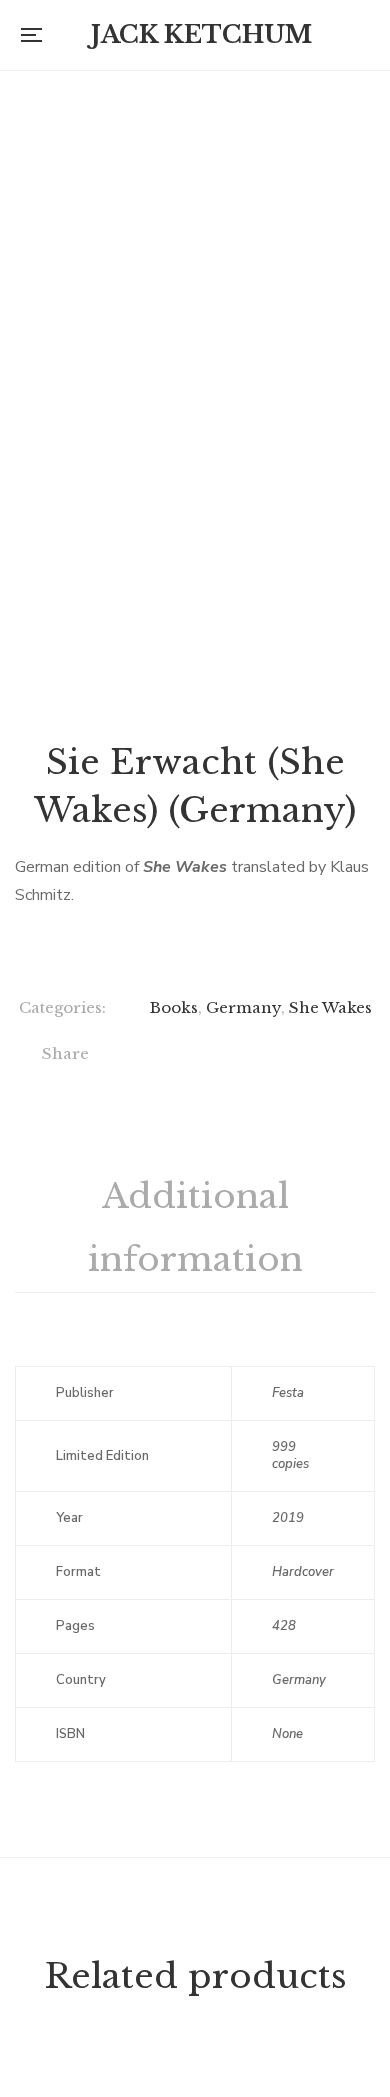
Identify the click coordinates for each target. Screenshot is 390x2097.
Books (174, 1007)
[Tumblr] (302, 1057)
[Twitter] (179, 1057)
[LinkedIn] (261, 1057)
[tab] (195, 1229)
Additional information (195, 1228)
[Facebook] (138, 1057)
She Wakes (330, 1007)
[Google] (220, 1057)
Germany (243, 1007)
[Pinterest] (343, 1057)
